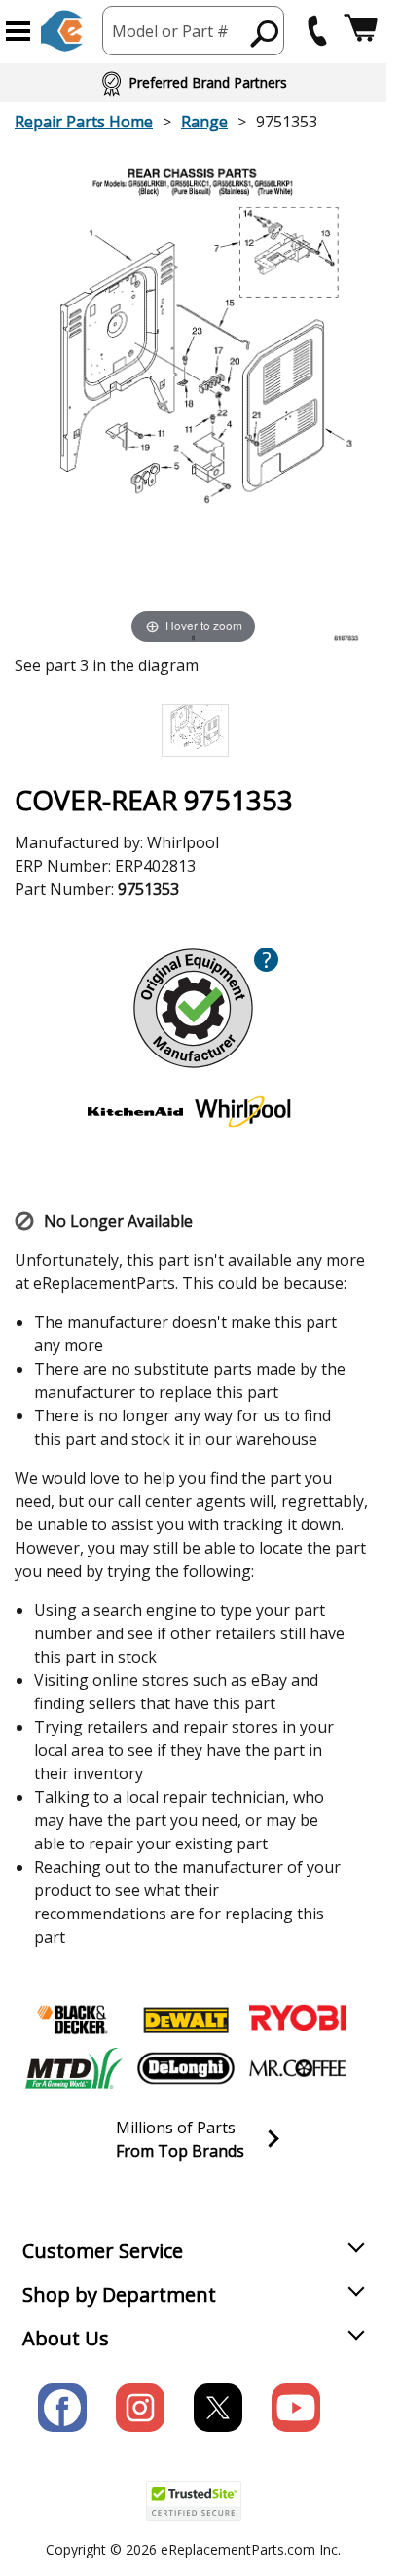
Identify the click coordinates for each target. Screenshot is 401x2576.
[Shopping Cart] (361, 31)
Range (204, 122)
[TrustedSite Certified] (194, 2501)
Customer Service (103, 2251)
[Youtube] (296, 2408)
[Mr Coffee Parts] (298, 2068)
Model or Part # (170, 31)
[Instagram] (140, 2408)
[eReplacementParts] (62, 31)
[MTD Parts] (74, 2068)
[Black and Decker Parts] (74, 2020)
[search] (265, 33)
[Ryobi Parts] (298, 2020)
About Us (66, 2338)
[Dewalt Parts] (186, 2020)
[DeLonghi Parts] (186, 2068)
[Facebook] (62, 2408)
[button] (18, 31)
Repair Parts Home (84, 122)
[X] (218, 2408)
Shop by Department (119, 2294)
